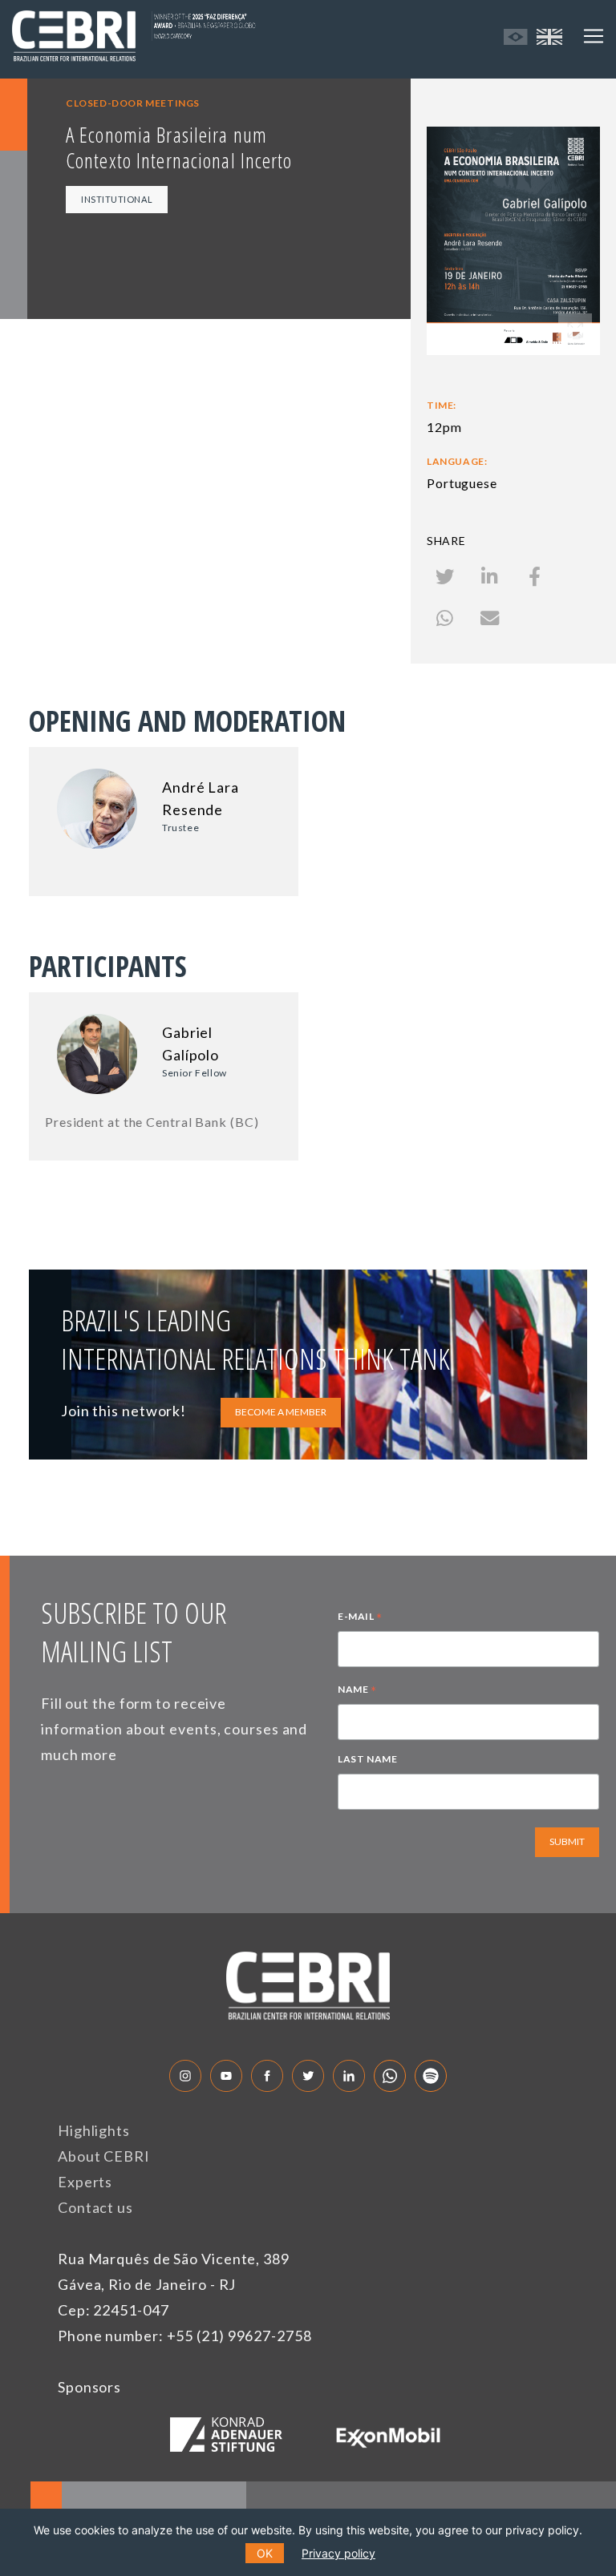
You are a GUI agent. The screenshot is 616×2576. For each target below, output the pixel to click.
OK (265, 2553)
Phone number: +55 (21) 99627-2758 (185, 2336)
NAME (357, 1691)
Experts (85, 2182)
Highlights (94, 2130)
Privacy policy (338, 2553)
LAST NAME (367, 1759)
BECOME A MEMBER (281, 1412)
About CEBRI (104, 2156)
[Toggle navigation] (594, 36)
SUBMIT (567, 1841)
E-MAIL (360, 1618)
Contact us (95, 2207)
